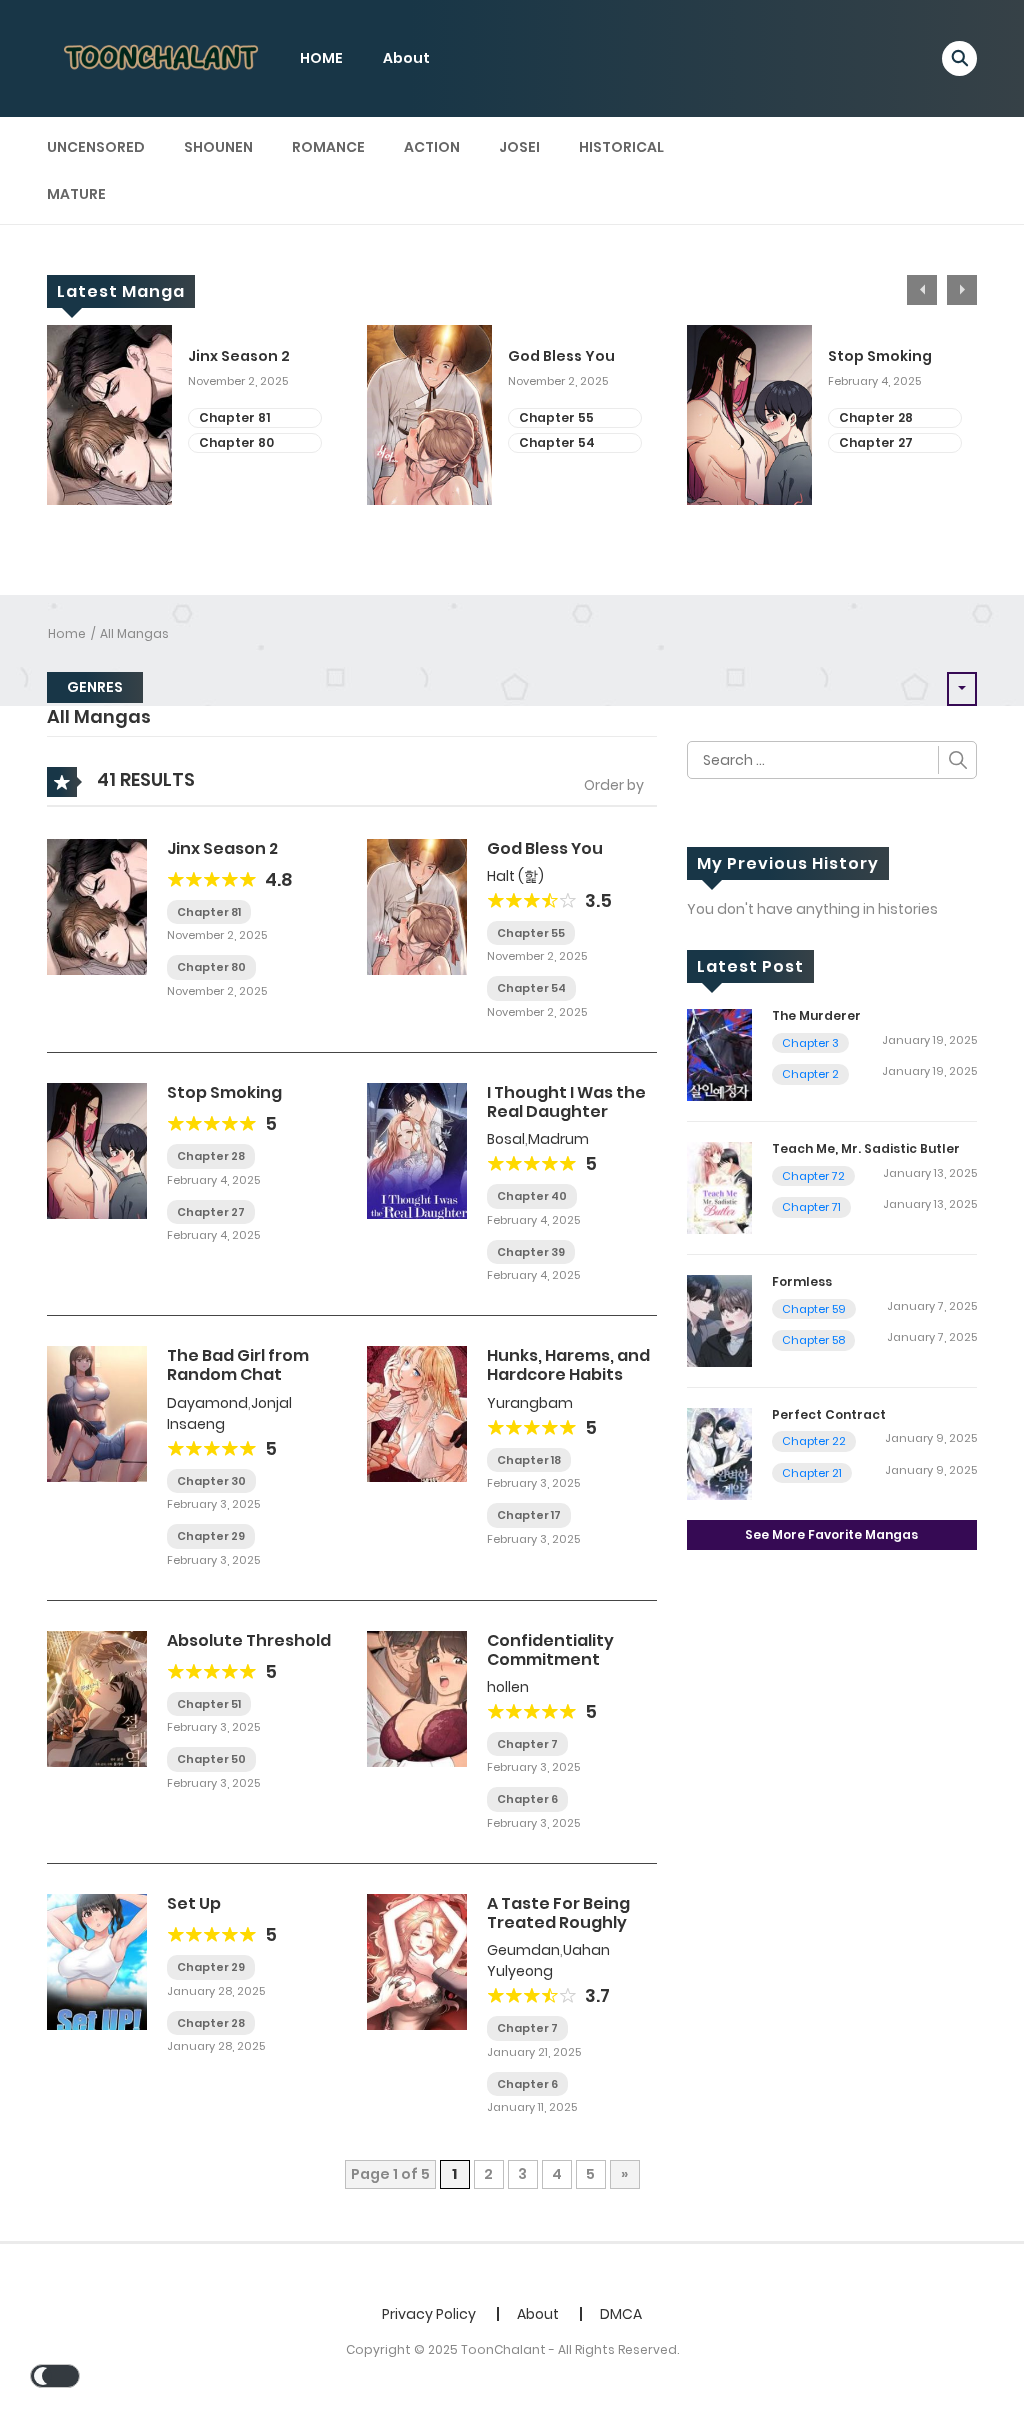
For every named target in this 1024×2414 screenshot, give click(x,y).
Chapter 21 (812, 1473)
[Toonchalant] (163, 57)
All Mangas (134, 633)
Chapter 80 (236, 442)
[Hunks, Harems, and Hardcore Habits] (417, 1413)
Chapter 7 (527, 1744)
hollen (508, 1687)
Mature (76, 194)
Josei (519, 147)
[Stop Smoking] (97, 1150)
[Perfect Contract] (719, 1453)
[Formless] (719, 1320)
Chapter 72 (813, 1176)
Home (67, 633)
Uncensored (96, 147)
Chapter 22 (814, 1441)
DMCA (621, 2314)
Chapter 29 (211, 1536)
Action (432, 147)
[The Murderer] (719, 1054)
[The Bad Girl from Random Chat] (97, 1413)
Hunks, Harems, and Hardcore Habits (568, 1365)
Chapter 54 (557, 442)
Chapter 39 (531, 1252)
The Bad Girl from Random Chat (238, 1365)
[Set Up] (97, 1961)
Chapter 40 (532, 1196)
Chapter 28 (876, 417)
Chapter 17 (529, 1515)
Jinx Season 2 (239, 356)
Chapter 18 (529, 1460)
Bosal (506, 1139)
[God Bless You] (417, 905)
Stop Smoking (880, 356)
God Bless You (561, 356)
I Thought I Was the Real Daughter (566, 1102)
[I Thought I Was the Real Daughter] (417, 1150)
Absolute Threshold (249, 1640)
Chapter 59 (814, 1309)
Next (962, 290)
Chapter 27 (876, 442)
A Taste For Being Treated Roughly (558, 1913)
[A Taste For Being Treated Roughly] (417, 1961)
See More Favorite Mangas (831, 1534)
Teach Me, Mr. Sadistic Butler (866, 1148)
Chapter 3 (810, 1043)
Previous (922, 290)
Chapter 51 (209, 1704)
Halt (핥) (515, 876)
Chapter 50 (211, 1759)
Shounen (218, 147)
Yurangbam (530, 1403)
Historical (621, 147)
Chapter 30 (211, 1481)
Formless (802, 1281)
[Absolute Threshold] (97, 1697)
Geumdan (523, 1950)
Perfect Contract (829, 1414)
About (406, 58)
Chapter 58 (813, 1340)
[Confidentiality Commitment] (417, 1697)
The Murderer (816, 1015)
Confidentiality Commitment (550, 1650)
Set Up (194, 1903)
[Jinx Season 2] (97, 905)
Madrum (558, 1139)
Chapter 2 (810, 1074)
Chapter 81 (234, 417)
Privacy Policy (429, 2314)
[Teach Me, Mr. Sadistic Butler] (719, 1187)
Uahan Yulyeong (548, 1960)
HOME (321, 58)
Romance (328, 147)
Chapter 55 (556, 417)
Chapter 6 (527, 1799)
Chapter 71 (811, 1207)
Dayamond (207, 1403)
